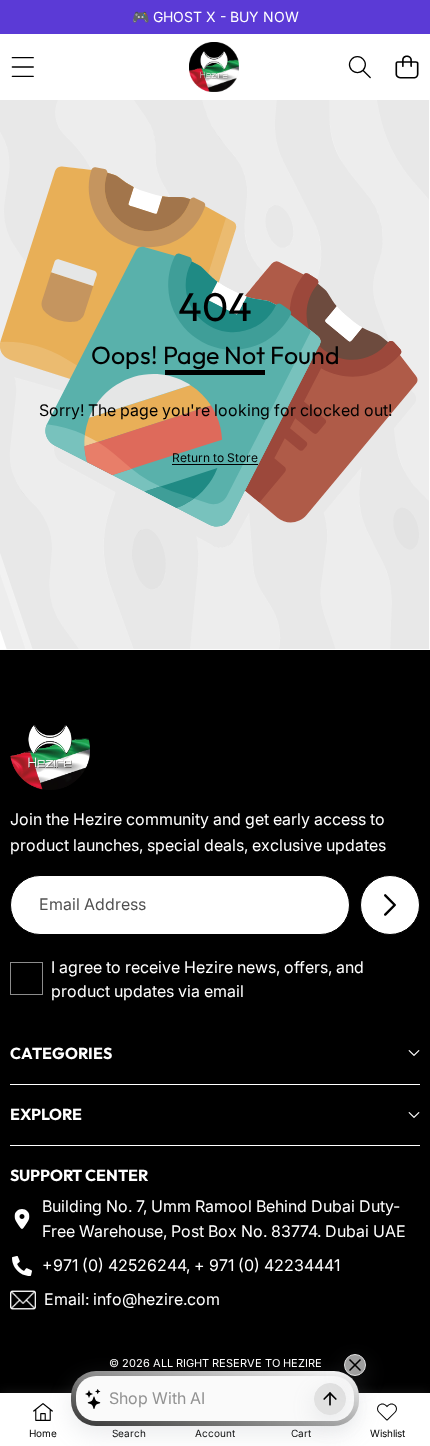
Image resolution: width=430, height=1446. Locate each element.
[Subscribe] (390, 905)
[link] (215, 457)
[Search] (359, 67)
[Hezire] (214, 67)
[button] (406, 67)
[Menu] (22, 67)
